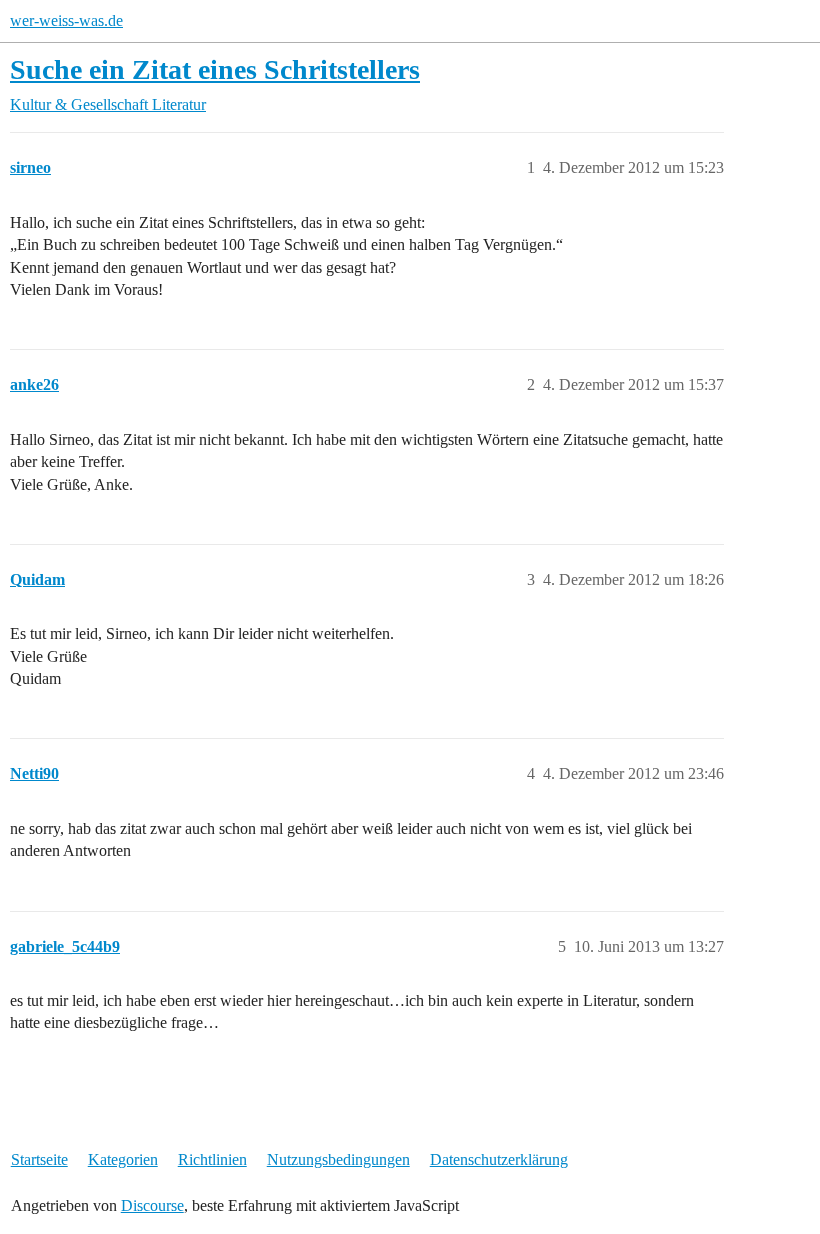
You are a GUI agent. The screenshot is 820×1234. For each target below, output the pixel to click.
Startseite (39, 1159)
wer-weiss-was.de (66, 20)
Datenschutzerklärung (499, 1159)
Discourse (152, 1205)
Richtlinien (212, 1159)
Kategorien (123, 1159)
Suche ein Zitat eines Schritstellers (215, 69)
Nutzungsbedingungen (338, 1159)
